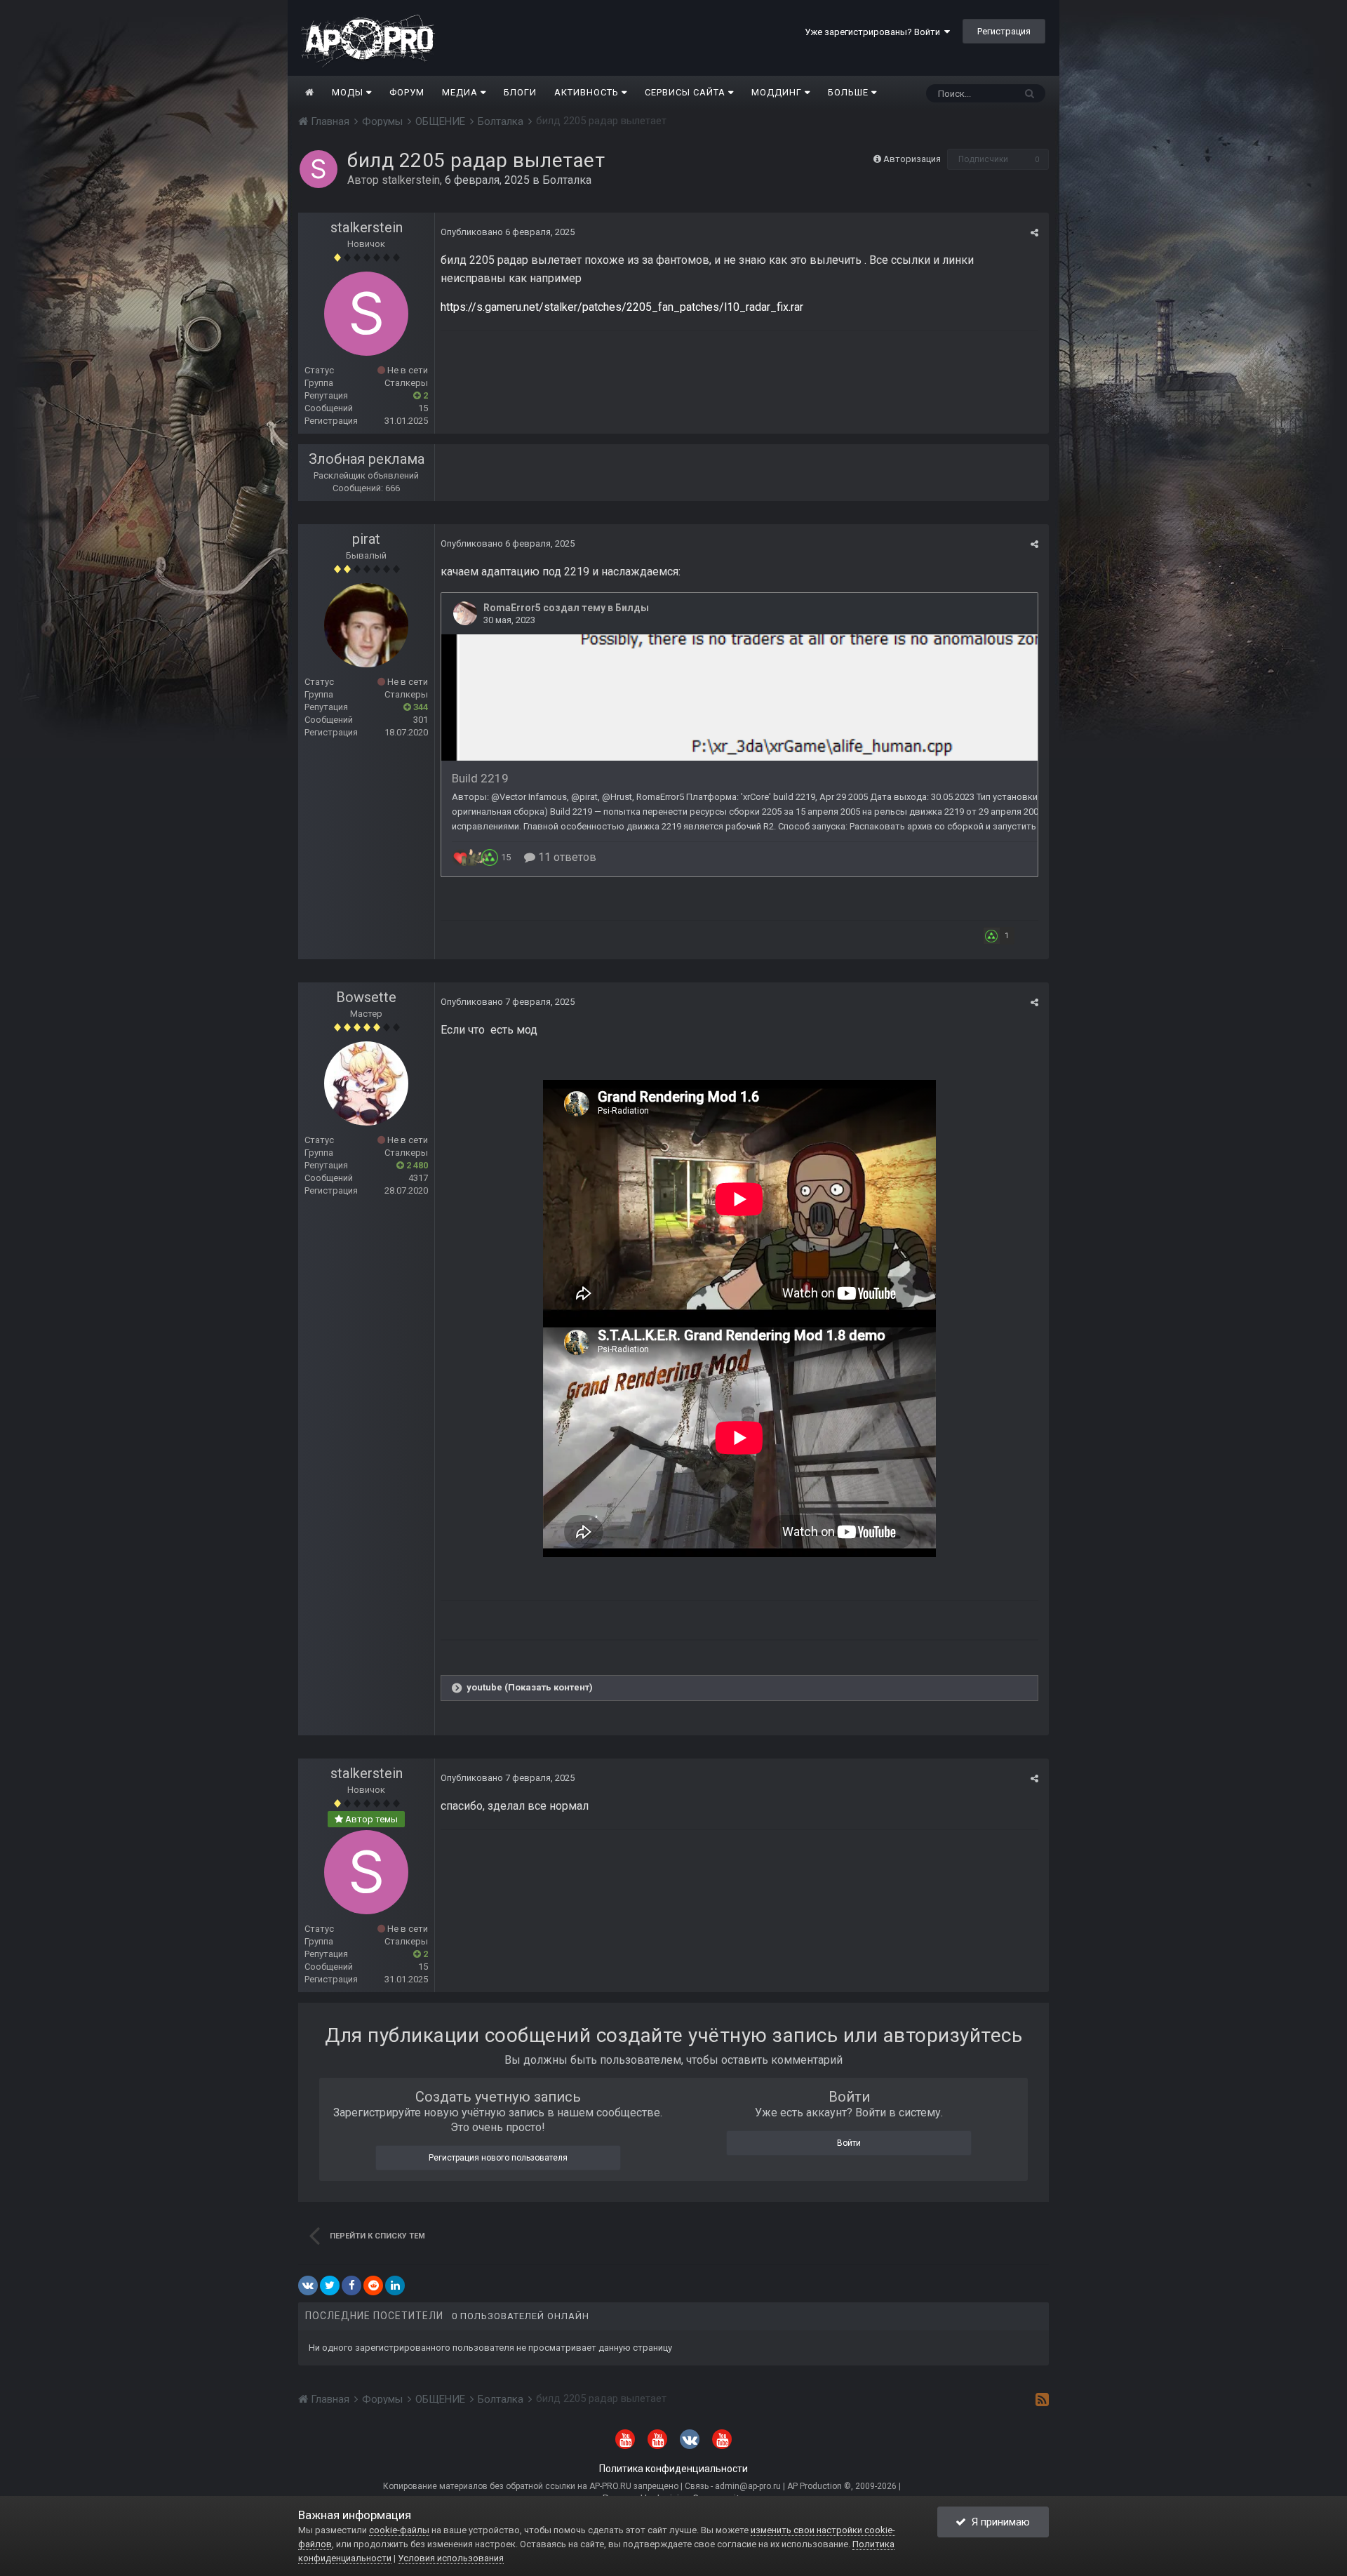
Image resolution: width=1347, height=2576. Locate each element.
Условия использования (451, 2558)
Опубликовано (508, 232)
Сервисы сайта (686, 92)
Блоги (520, 92)
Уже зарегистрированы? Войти (874, 32)
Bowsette (366, 997)
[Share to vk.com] (308, 2285)
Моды (349, 92)
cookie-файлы (399, 2530)
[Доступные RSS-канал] (1042, 2399)
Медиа (461, 92)
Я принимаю (998, 2522)
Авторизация (912, 159)
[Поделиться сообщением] (1034, 233)
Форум (407, 92)
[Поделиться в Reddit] (373, 2285)
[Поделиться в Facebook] (351, 2285)
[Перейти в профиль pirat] (366, 625)
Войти (849, 2143)
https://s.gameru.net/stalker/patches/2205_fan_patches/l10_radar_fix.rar (622, 307)
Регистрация (1004, 31)
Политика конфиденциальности (673, 2469)
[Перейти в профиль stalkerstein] (319, 169)
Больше (848, 92)
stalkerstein (411, 180)
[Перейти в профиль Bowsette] (366, 1083)
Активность (588, 92)
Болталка (567, 180)
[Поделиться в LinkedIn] (395, 2285)
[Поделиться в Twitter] (330, 2285)
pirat (366, 539)
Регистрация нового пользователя (498, 2158)
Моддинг (778, 92)
